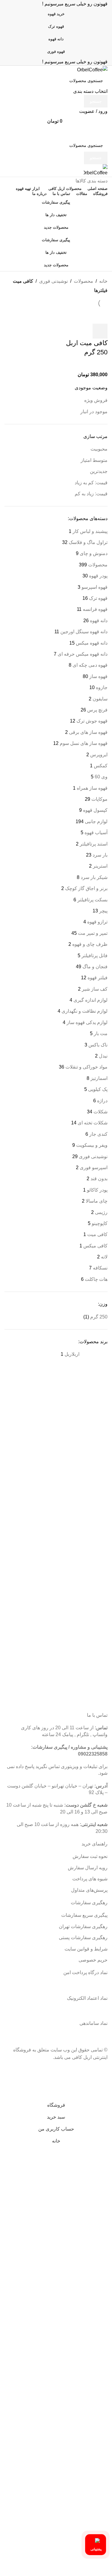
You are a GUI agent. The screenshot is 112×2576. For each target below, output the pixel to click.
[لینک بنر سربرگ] (56, 1288)
